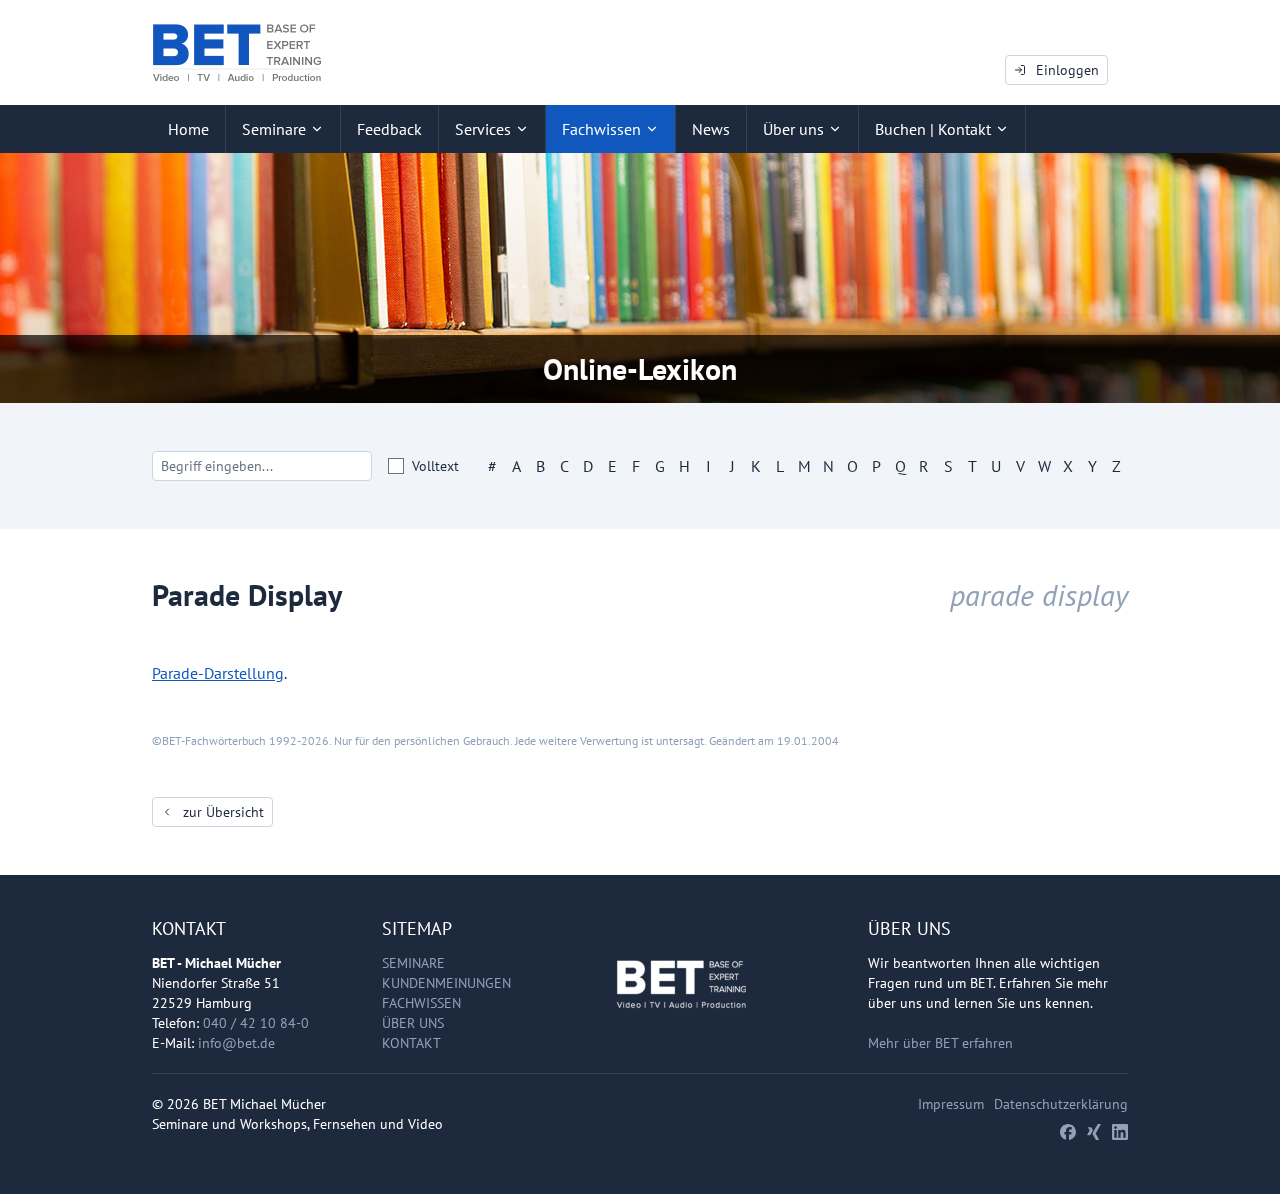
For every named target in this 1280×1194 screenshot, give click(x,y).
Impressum (951, 1104)
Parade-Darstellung (218, 673)
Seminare (413, 963)
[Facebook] (1068, 1132)
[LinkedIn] (1120, 1132)
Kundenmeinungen (446, 983)
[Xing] (1094, 1132)
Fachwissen (421, 1003)
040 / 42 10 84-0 (256, 1023)
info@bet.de (236, 1043)
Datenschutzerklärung (1061, 1104)
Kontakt (411, 1043)
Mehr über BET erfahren (940, 1043)
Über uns (413, 1023)
